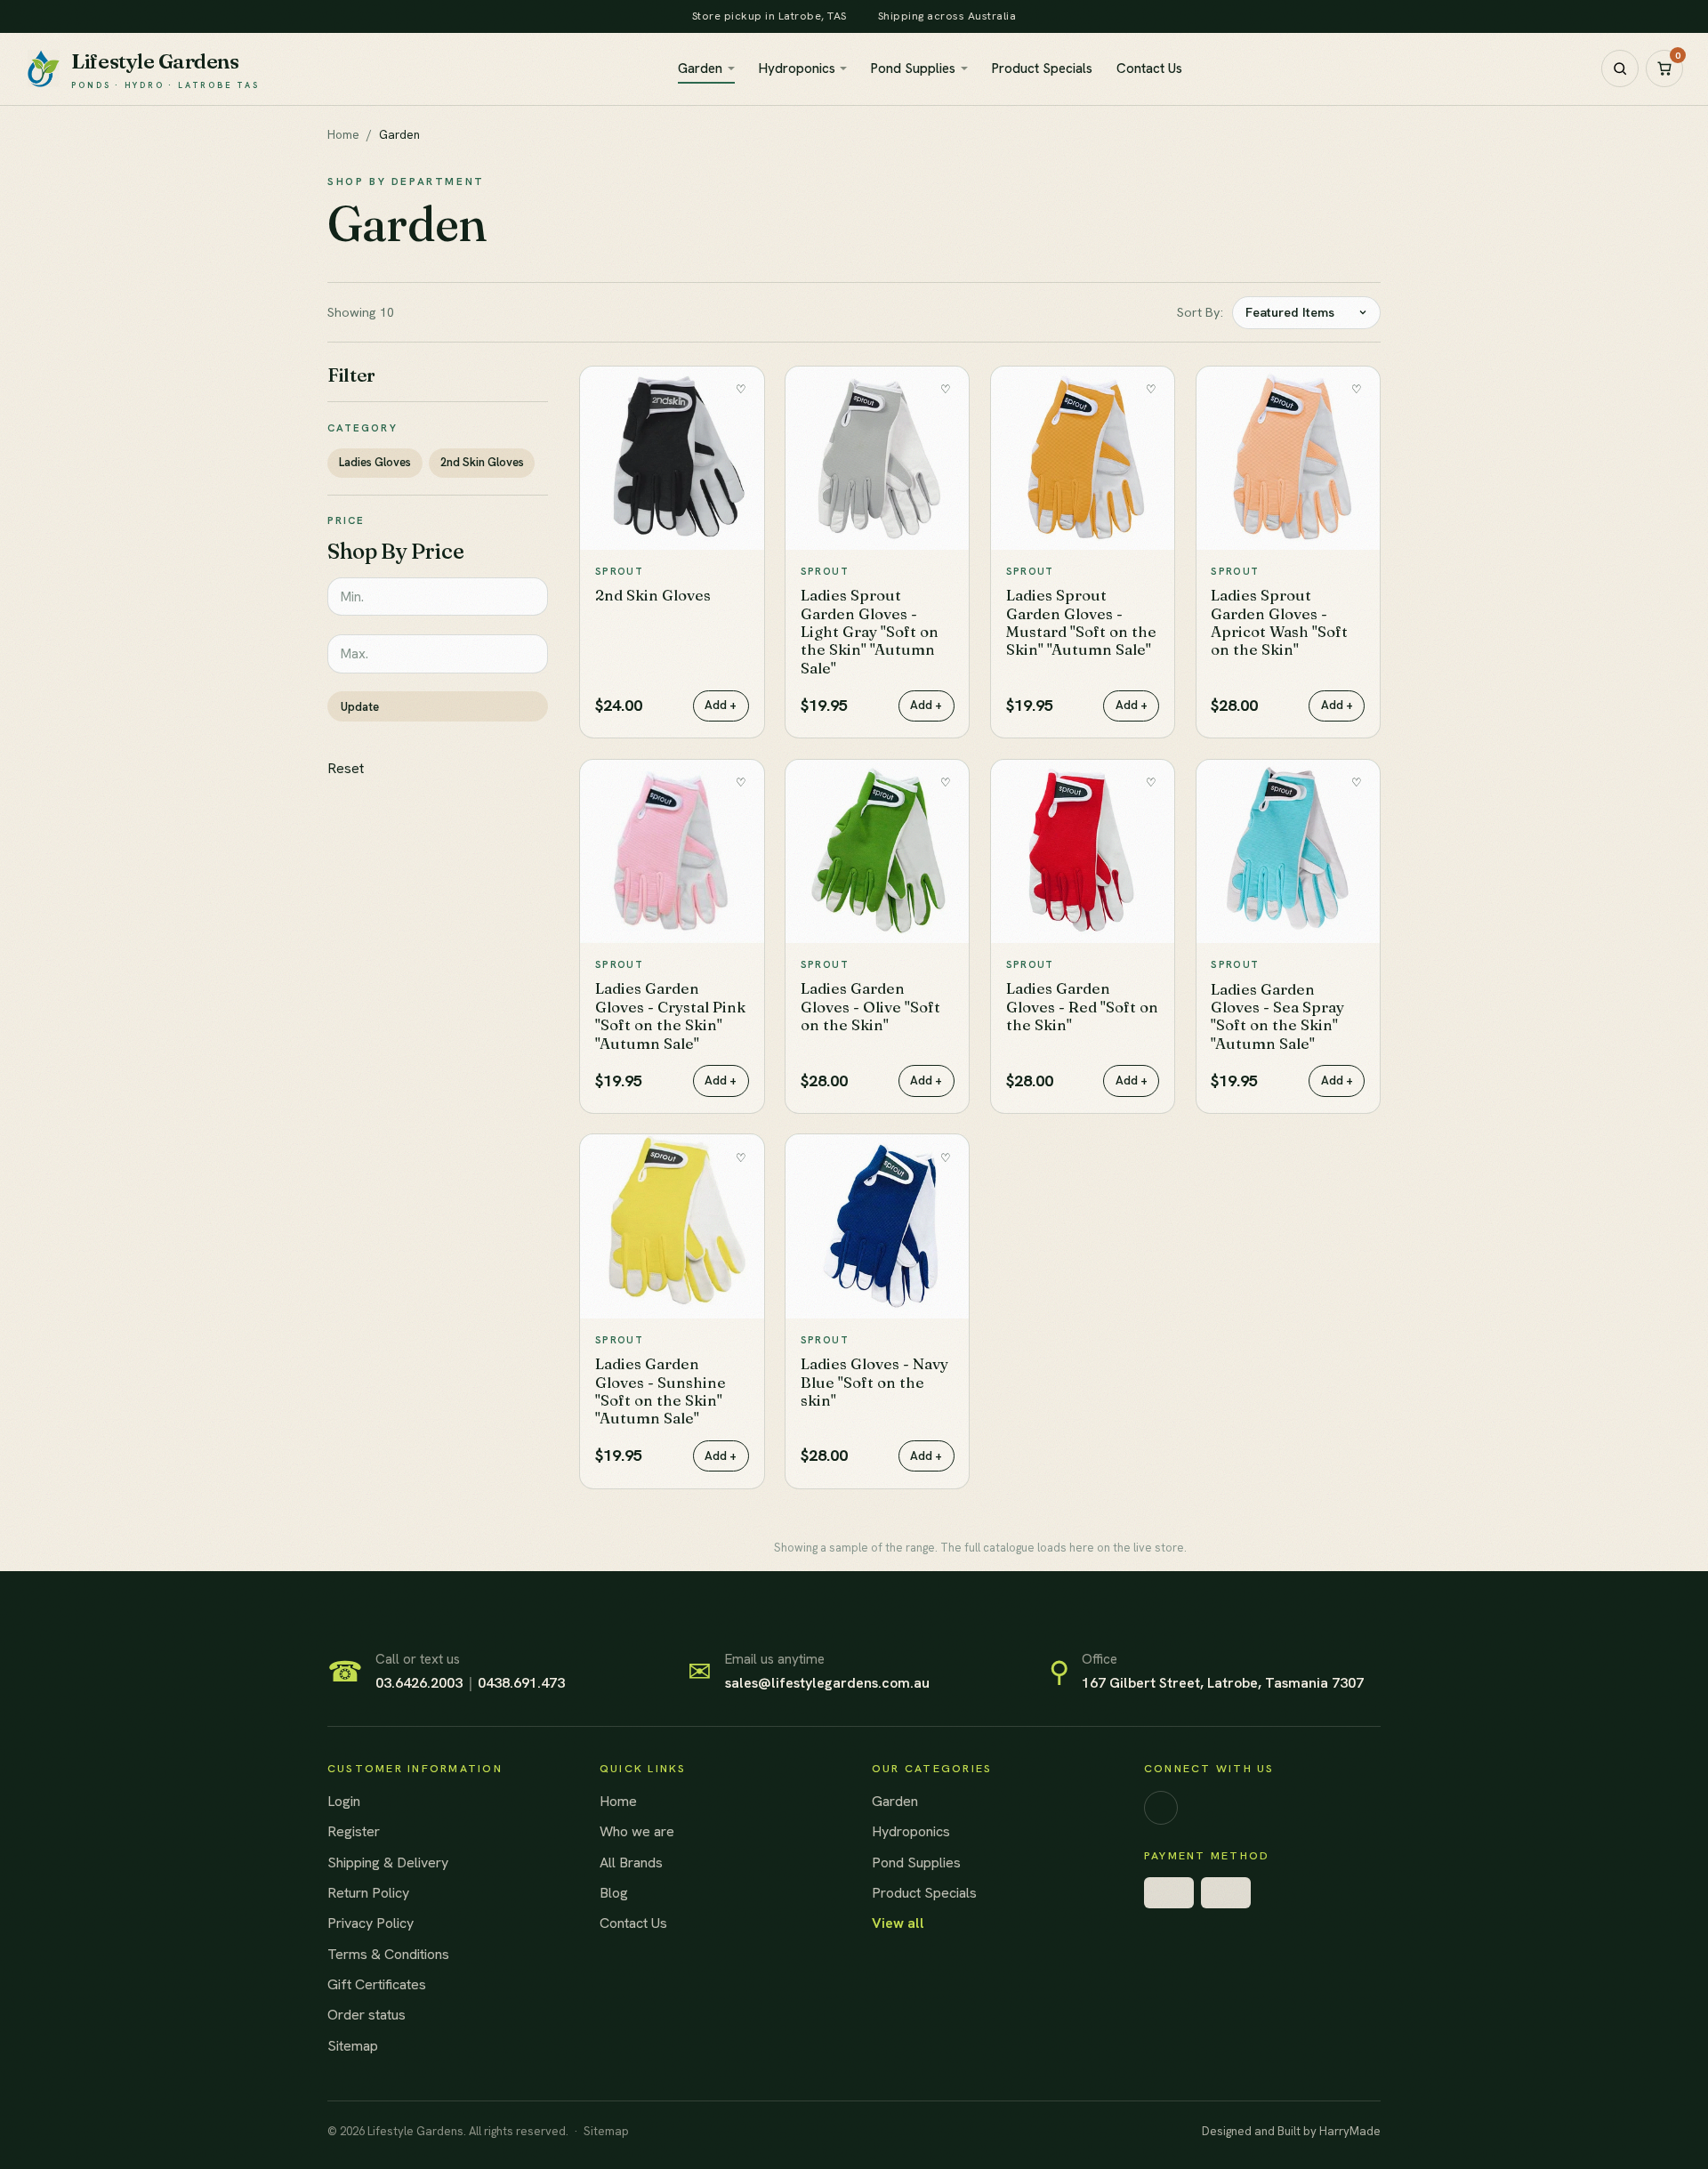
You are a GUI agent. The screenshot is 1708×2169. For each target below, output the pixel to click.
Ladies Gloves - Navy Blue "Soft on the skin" (874, 1382)
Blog (614, 1893)
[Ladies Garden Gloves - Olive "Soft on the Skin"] (877, 851)
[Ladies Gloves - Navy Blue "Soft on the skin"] (877, 1226)
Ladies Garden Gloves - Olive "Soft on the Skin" (870, 1006)
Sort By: (1200, 312)
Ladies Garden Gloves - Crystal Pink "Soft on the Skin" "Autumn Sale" (670, 1015)
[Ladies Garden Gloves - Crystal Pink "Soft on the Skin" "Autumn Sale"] (672, 851)
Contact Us (1149, 69)
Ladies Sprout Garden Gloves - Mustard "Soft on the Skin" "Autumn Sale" (1081, 622)
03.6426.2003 (419, 1683)
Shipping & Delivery (388, 1863)
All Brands (631, 1863)
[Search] (1620, 69)
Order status (367, 2015)
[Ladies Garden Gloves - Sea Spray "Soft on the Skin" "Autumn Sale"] (1288, 851)
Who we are (637, 1831)
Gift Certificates (377, 1984)
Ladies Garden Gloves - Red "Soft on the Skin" (1082, 1006)
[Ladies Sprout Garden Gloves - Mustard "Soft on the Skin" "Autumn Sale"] (1083, 458)
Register (354, 1831)
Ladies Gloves (375, 462)
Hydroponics (797, 69)
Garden (700, 69)
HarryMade (1350, 2131)
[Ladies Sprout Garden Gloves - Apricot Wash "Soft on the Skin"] (1288, 458)
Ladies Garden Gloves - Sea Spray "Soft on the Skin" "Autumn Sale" (1277, 1016)
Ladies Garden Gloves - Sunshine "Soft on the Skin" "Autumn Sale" (661, 1391)
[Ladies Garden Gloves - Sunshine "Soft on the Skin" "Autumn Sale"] (672, 1226)
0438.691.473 (521, 1683)
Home (343, 134)
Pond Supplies (913, 69)
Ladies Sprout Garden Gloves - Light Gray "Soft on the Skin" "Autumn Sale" (870, 631)
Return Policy (368, 1893)
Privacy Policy (371, 1923)
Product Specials (1042, 69)
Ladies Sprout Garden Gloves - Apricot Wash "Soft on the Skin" (1279, 622)
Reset (346, 768)
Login (344, 1801)
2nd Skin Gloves (482, 462)
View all (898, 1923)
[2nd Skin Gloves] (672, 458)
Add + (721, 705)
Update (360, 707)
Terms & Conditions (388, 1954)
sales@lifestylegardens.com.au (827, 1683)
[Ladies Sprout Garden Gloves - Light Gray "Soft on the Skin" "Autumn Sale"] (877, 458)
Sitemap (353, 2046)
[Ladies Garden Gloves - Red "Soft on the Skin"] (1083, 851)
